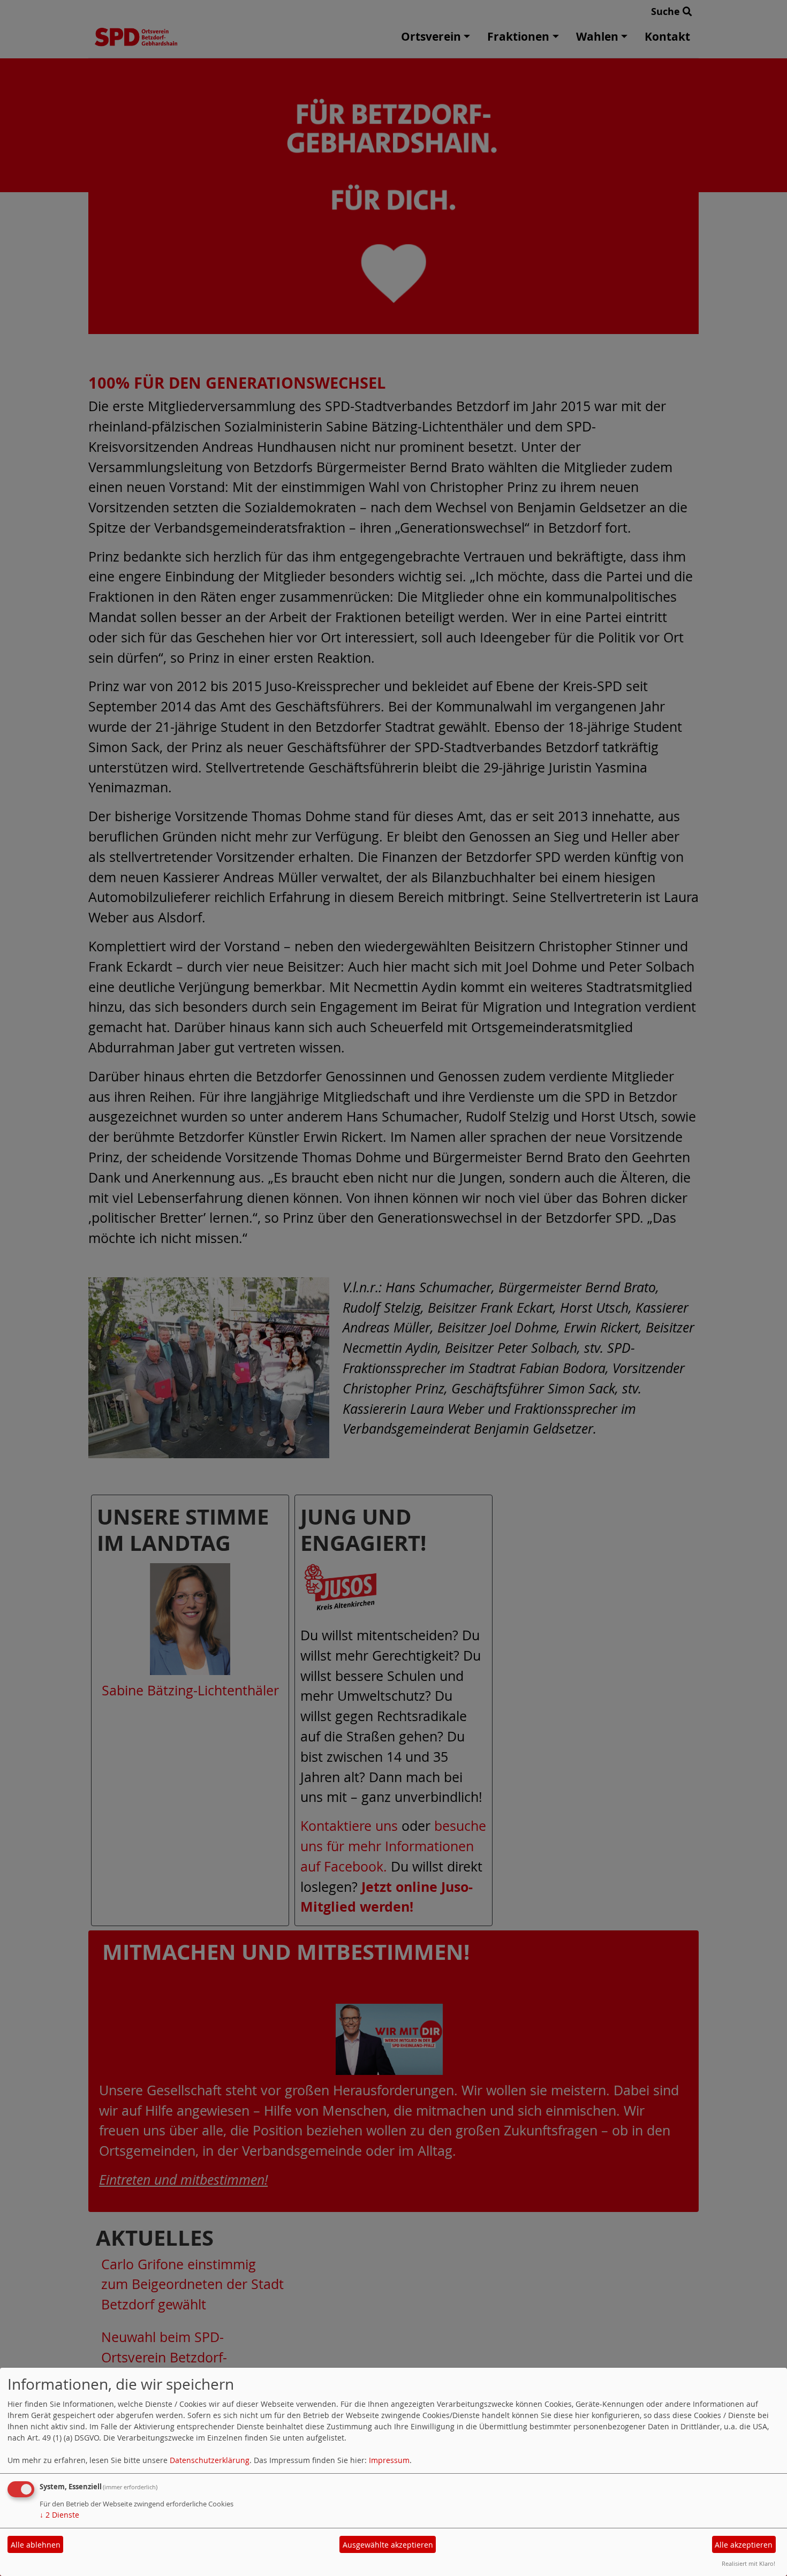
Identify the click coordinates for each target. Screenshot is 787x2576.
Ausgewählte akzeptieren (388, 2545)
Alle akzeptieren (744, 2545)
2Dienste (59, 2515)
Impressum (389, 2460)
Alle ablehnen (36, 2545)
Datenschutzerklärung (210, 2460)
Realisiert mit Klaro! (748, 2563)
